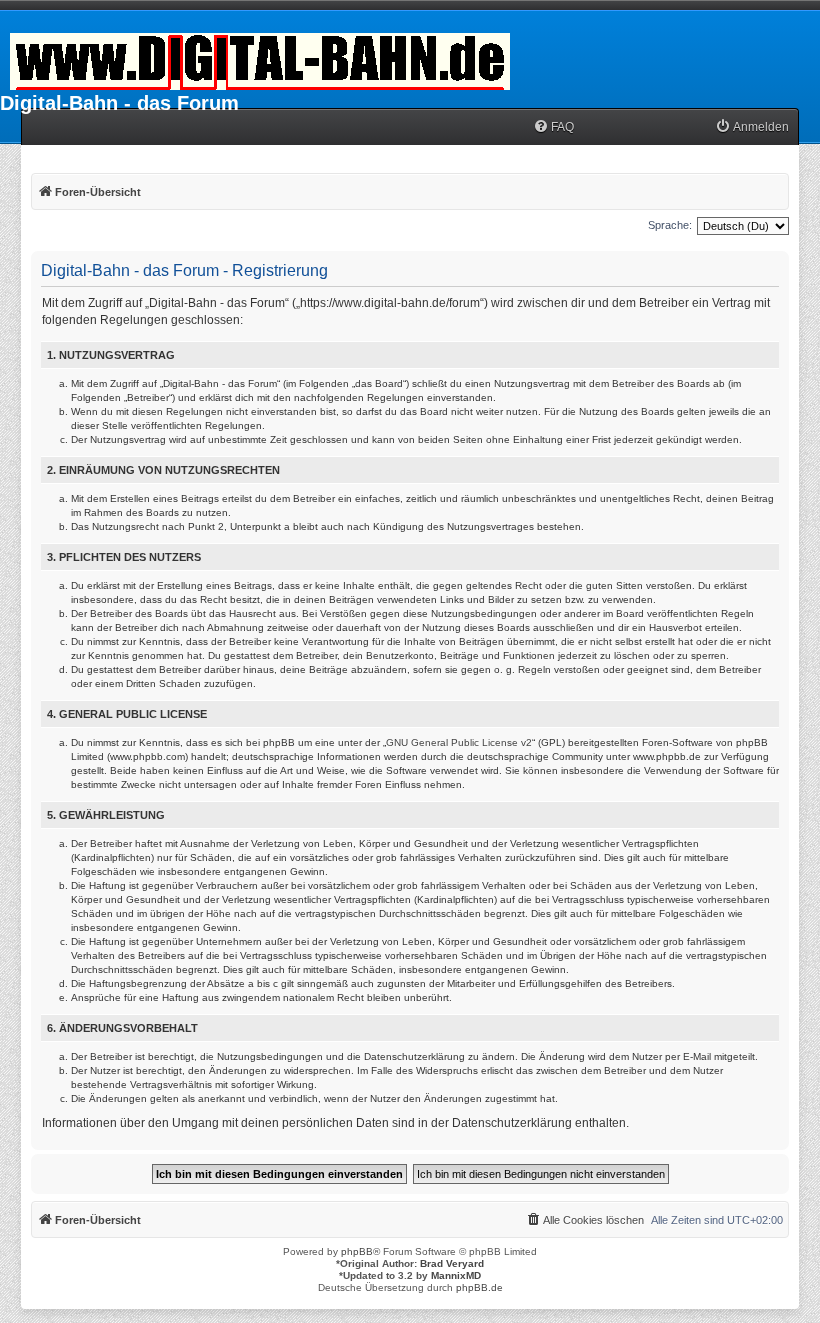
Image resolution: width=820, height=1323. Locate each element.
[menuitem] (553, 127)
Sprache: (670, 225)
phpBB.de (479, 1287)
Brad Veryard (452, 1263)
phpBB (357, 1251)
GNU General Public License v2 (459, 742)
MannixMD (456, 1275)
